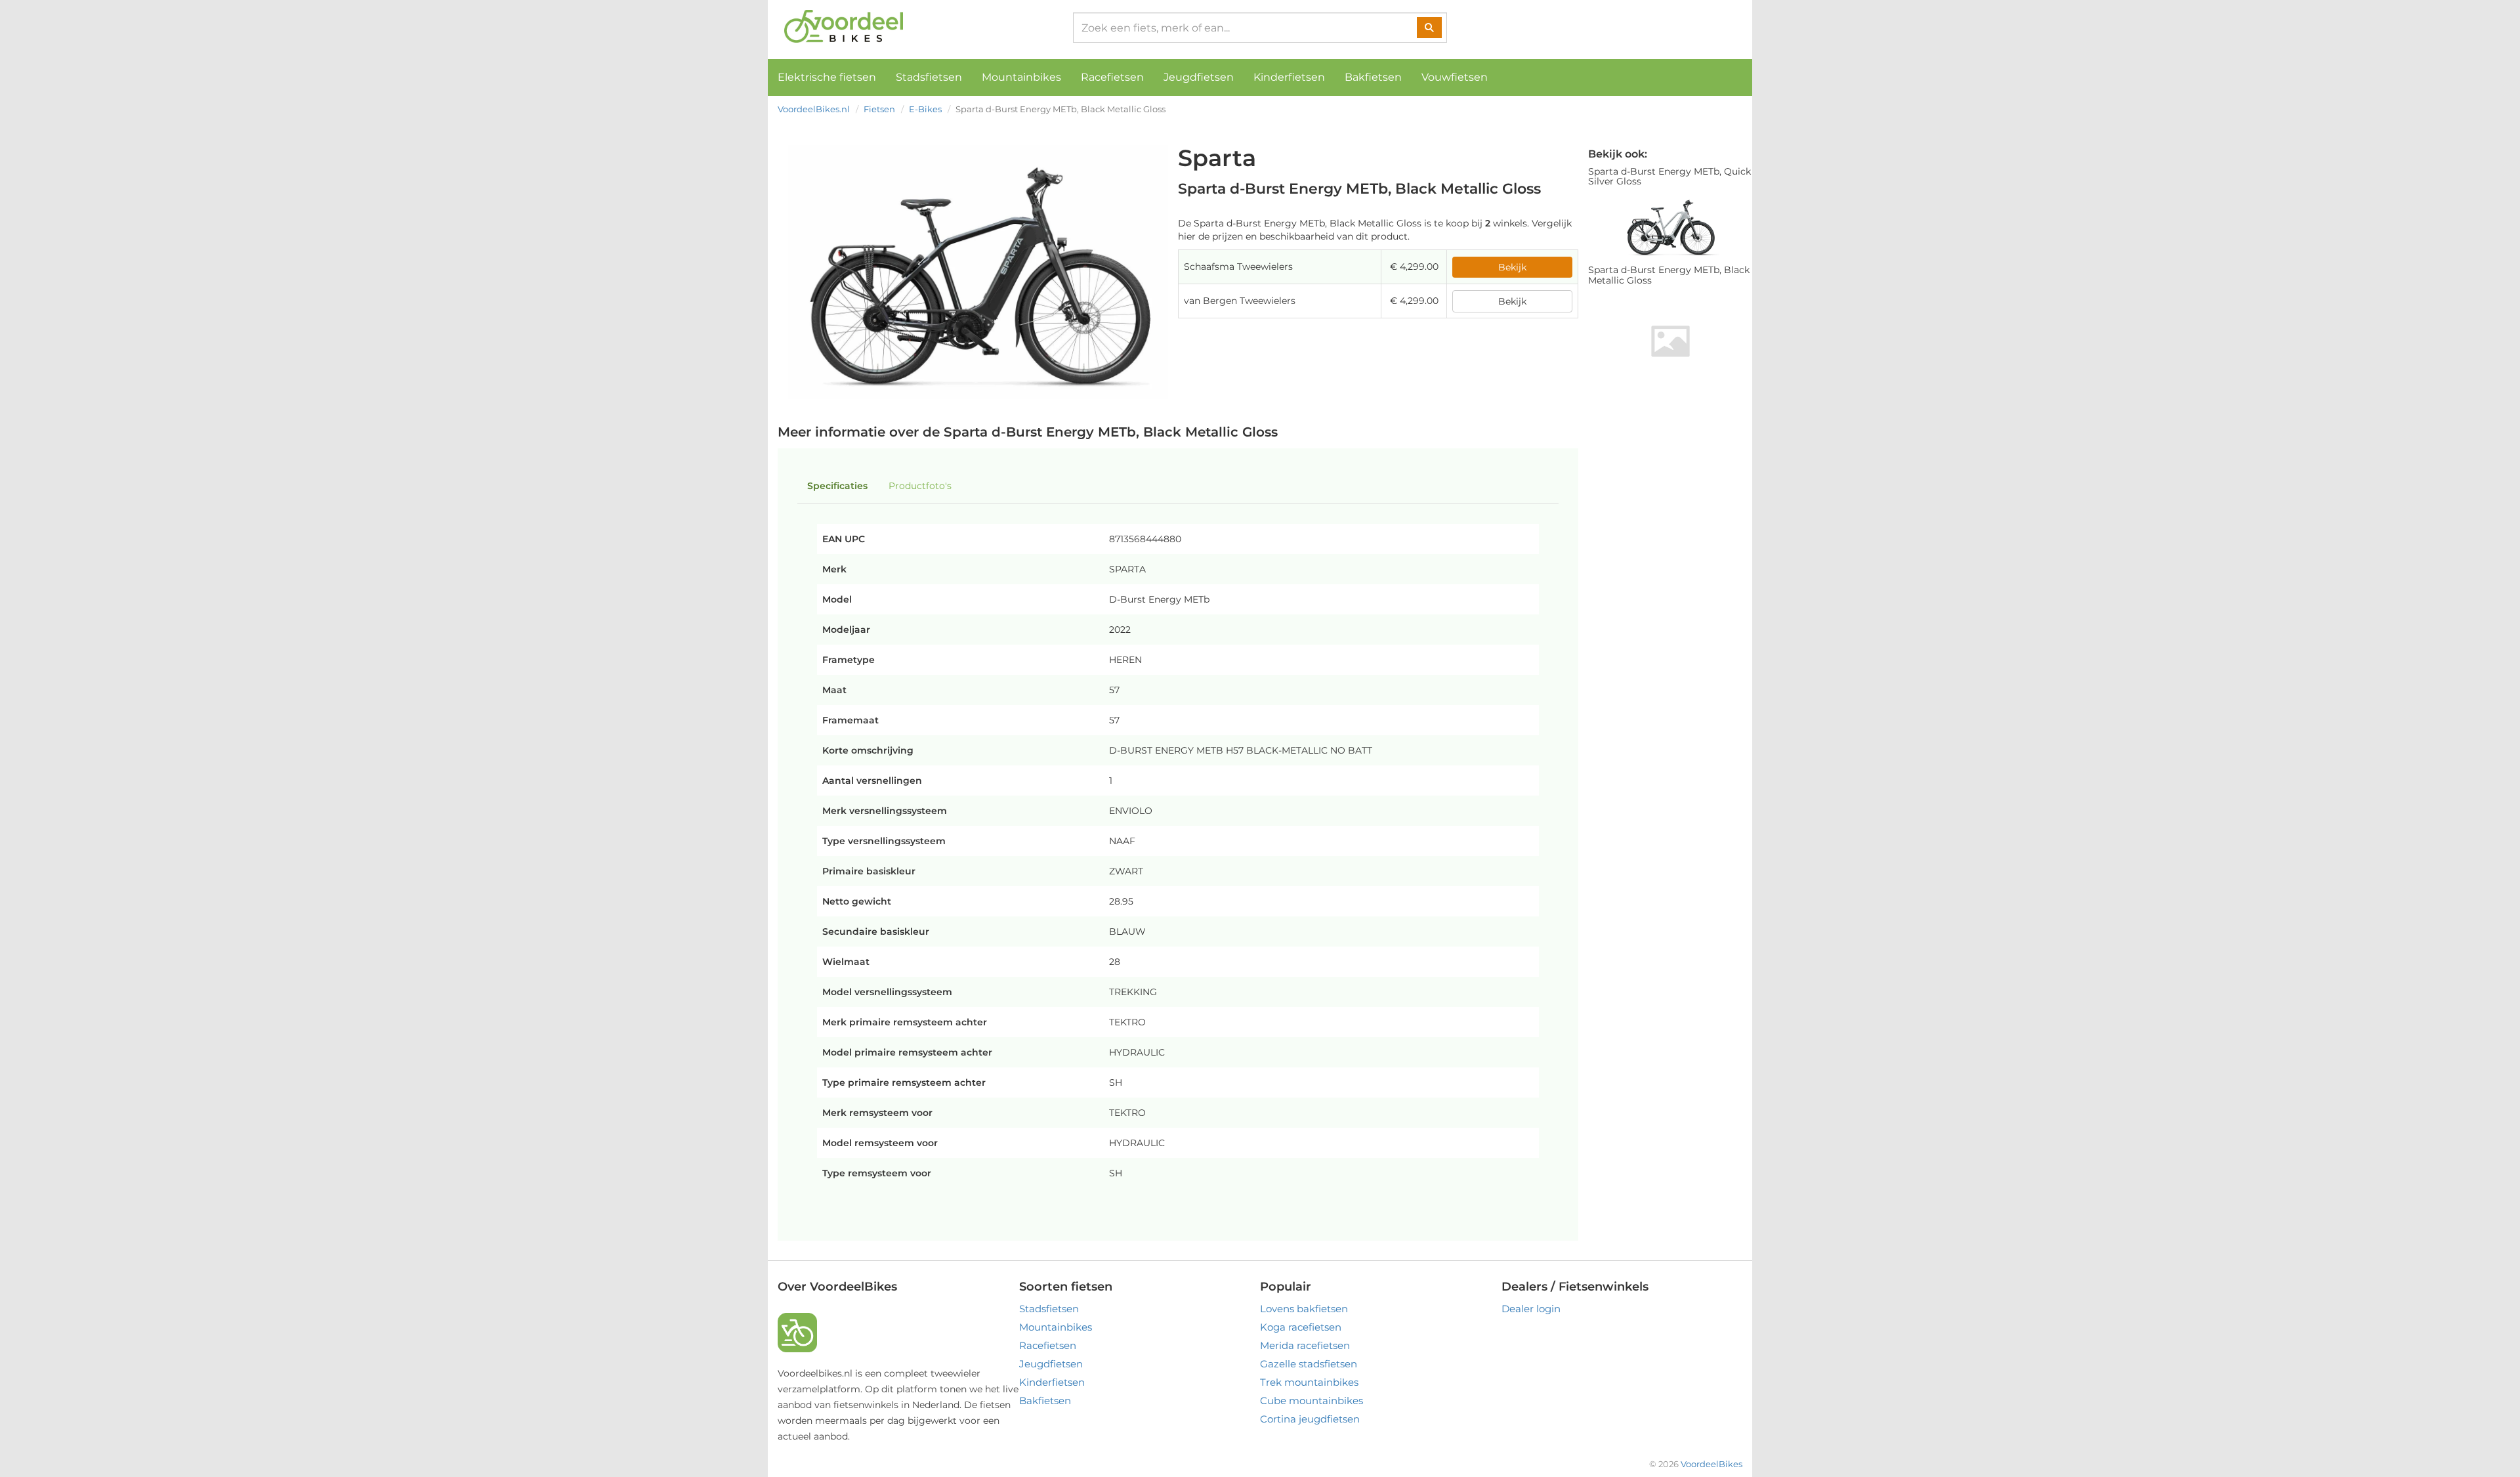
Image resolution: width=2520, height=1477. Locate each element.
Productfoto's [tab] (920, 486)
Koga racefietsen (1301, 1327)
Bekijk (1512, 267)
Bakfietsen (1373, 77)
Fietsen (879, 109)
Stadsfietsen (929, 77)
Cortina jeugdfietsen (1310, 1419)
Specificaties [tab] (837, 486)
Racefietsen (1112, 77)
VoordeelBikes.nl (814, 109)
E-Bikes (925, 109)
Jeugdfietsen (1199, 77)
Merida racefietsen (1305, 1345)
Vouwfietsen (1455, 77)
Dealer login (1531, 1309)
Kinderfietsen (1289, 77)
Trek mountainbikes (1309, 1382)
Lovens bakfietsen (1304, 1309)
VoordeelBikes (1711, 1464)
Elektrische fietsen (827, 77)
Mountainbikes (1021, 77)
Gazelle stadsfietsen (1309, 1364)
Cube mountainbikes (1312, 1401)
